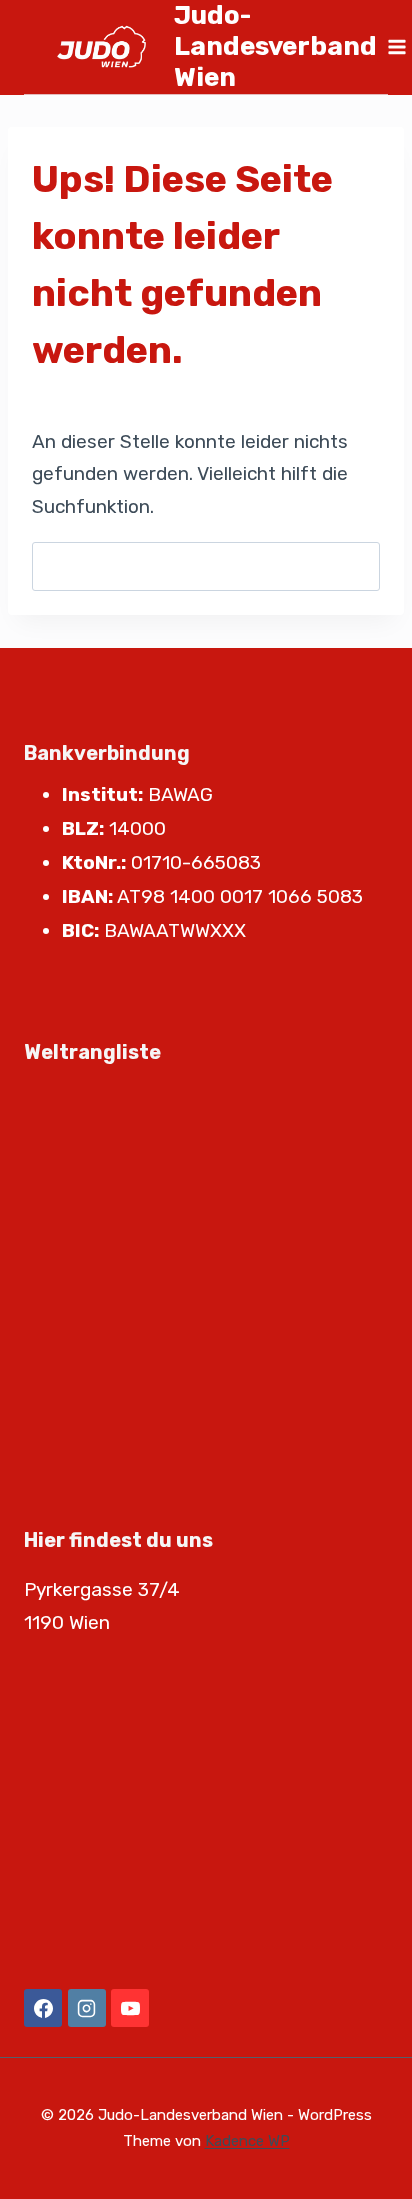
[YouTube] (130, 2008)
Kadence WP (247, 2141)
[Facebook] (43, 2008)
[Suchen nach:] (206, 566)
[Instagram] (87, 2008)
